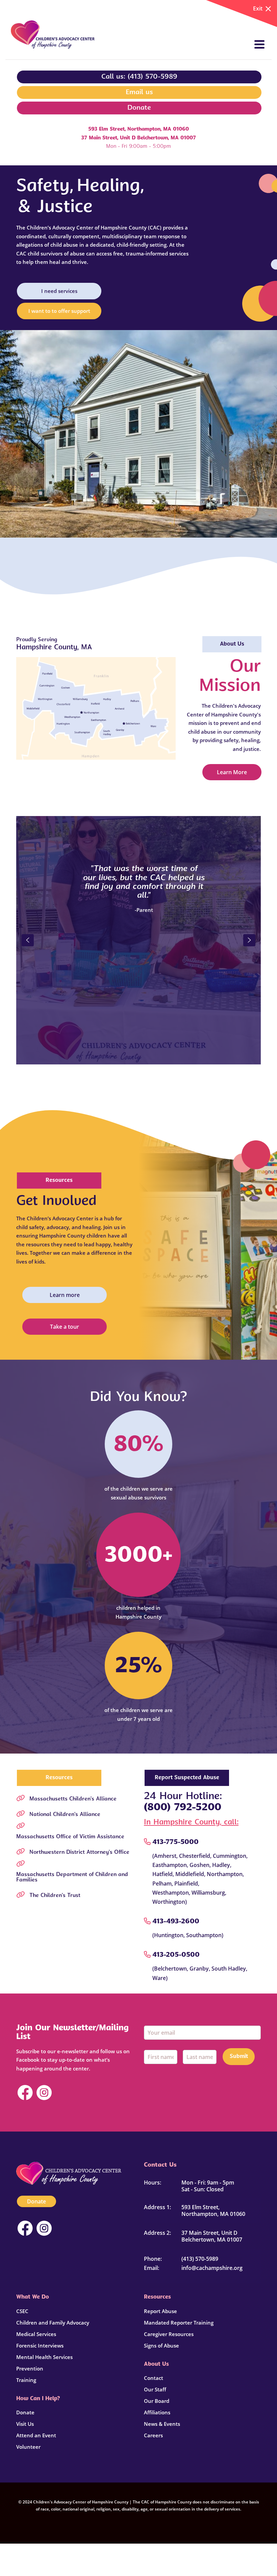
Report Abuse (160, 2311)
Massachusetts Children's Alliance (73, 1799)
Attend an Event (36, 2435)
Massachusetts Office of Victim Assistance (70, 1837)
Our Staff (155, 2389)
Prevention (30, 2368)
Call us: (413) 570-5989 (139, 77)
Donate (139, 108)
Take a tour (65, 1327)
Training (26, 2380)
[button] (28, 940)
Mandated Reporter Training (179, 2323)
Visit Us (25, 2424)
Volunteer (28, 2447)
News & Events (162, 2424)
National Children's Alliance (65, 1815)
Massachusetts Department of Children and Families (72, 1877)
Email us (139, 92)
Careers (153, 2435)
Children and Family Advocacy (53, 2323)
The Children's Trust (55, 1896)
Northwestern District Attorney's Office (79, 1852)
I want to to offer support (59, 311)
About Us (232, 644)
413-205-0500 (176, 1955)
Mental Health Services (44, 2357)
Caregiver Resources (169, 2334)
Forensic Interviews (40, 2345)
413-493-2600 (176, 1922)
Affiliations (157, 2412)
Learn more (65, 1295)
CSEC (22, 2311)
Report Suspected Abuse (187, 1778)
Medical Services (36, 2334)
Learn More (232, 772)
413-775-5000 (175, 1842)
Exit (258, 8)
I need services (59, 291)
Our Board (157, 2401)
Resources (59, 1181)
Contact (154, 2378)
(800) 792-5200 (183, 1808)
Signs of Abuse (161, 2345)
